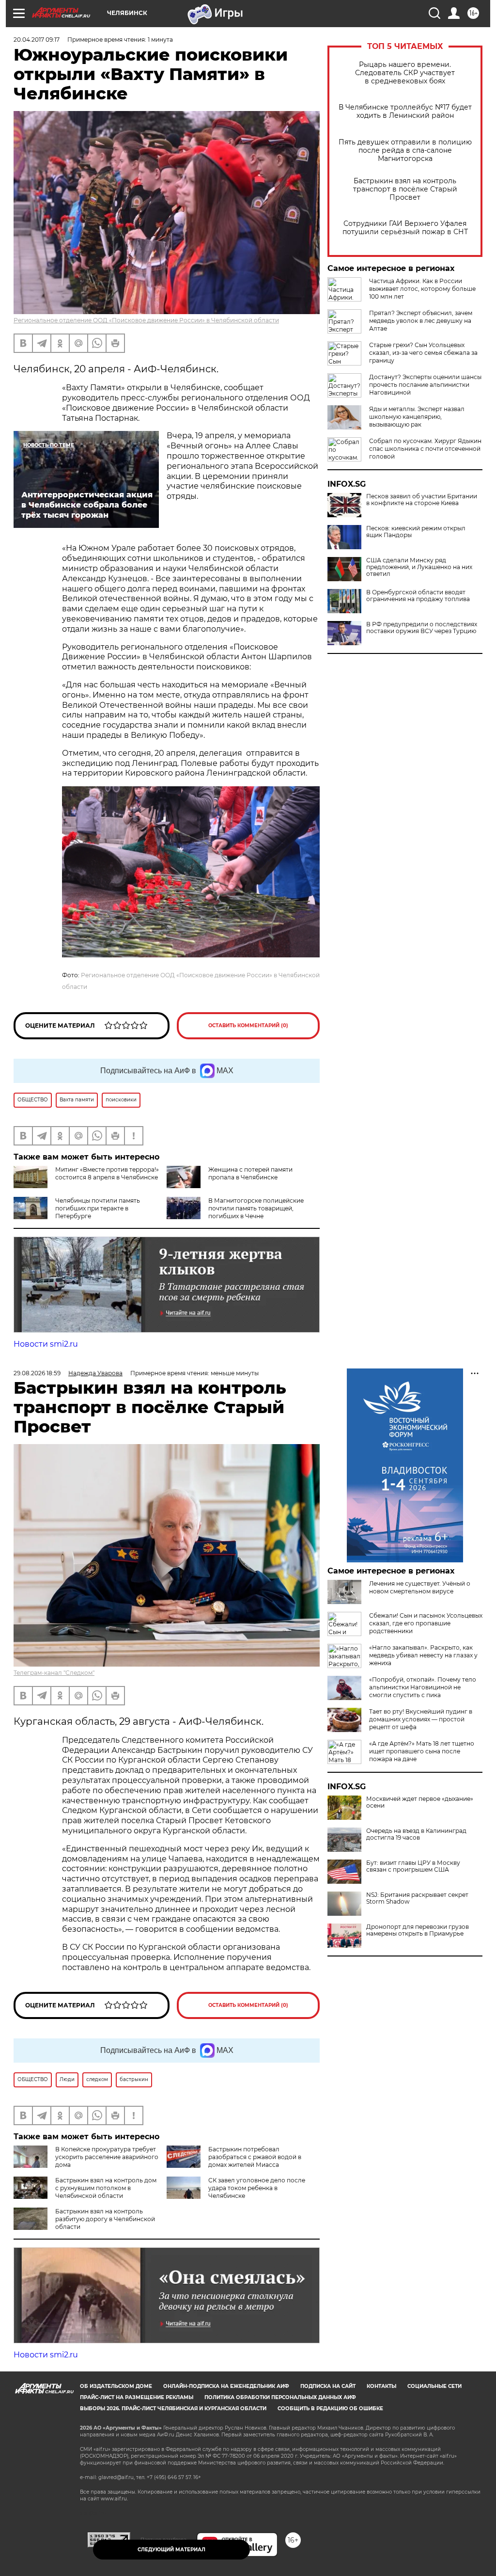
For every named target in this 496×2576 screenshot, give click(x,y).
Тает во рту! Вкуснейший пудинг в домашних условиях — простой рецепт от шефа (421, 1719)
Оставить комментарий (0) (248, 1026)
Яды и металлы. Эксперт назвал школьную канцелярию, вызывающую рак (417, 417)
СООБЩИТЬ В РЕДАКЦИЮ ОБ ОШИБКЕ (330, 2409)
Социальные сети (434, 2386)
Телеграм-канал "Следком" (54, 1673)
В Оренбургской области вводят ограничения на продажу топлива (418, 596)
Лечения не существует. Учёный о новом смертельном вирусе (420, 1587)
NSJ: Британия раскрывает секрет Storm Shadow (417, 1898)
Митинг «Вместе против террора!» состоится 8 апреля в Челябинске (107, 1173)
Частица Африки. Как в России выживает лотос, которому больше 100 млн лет (422, 289)
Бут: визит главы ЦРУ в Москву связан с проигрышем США (413, 1866)
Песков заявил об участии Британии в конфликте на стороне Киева (422, 500)
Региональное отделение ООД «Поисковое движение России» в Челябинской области (146, 320)
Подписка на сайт (328, 2386)
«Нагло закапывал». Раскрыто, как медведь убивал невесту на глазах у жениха (423, 1655)
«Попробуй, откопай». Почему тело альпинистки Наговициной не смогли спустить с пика (423, 1687)
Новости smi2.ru (46, 1344)
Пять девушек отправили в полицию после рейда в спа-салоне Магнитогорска (405, 151)
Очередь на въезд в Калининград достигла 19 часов (416, 1834)
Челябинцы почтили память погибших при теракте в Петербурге (98, 1208)
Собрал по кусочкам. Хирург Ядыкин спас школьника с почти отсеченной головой (425, 449)
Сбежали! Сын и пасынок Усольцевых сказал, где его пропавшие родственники (426, 1623)
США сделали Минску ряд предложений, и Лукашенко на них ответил (419, 567)
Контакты (381, 2386)
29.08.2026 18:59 (37, 1373)
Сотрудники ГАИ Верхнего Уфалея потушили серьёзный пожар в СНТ (405, 228)
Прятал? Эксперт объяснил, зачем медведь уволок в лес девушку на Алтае (421, 321)
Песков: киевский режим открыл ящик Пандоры (416, 532)
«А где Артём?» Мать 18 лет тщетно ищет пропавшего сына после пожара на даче (422, 1751)
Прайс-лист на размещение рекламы (137, 2397)
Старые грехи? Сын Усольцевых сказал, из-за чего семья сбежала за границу (423, 353)
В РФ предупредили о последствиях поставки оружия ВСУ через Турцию (422, 628)
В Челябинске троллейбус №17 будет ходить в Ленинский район (405, 111)
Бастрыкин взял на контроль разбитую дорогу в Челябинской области (105, 2219)
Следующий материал (171, 2550)
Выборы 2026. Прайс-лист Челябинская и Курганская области (173, 2409)
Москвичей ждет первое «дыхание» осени (420, 1802)
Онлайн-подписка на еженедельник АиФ (226, 2386)
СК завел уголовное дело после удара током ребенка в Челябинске (257, 2188)
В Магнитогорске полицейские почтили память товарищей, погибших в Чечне (256, 1208)
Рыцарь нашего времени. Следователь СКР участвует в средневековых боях (405, 73)
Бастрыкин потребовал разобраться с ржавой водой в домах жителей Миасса (255, 2157)
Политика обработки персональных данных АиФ (280, 2397)
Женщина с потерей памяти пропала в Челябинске (250, 1173)
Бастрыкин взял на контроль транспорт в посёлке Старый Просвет (405, 189)
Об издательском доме (116, 2386)
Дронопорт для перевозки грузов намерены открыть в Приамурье (418, 1930)
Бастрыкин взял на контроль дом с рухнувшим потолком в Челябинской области (106, 2188)
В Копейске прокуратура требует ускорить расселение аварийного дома (107, 2157)
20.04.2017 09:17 (37, 40)
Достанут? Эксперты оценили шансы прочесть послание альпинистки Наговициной (425, 385)
